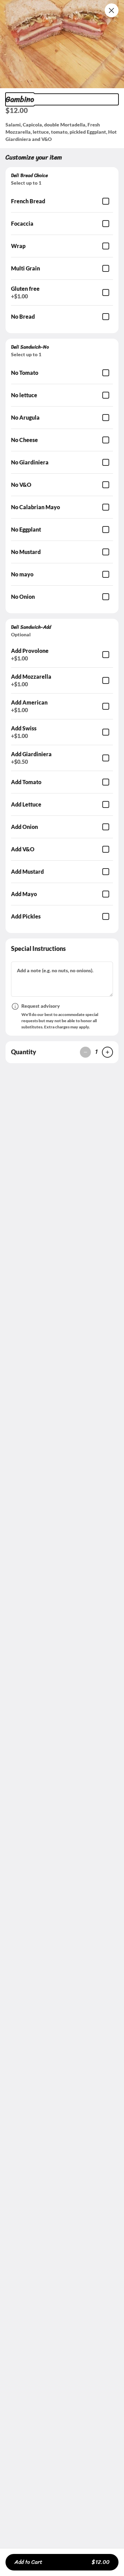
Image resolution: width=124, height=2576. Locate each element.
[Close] (112, 10)
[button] (62, 44)
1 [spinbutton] (96, 1052)
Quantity (24, 1052)
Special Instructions (38, 948)
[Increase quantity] (107, 1052)
